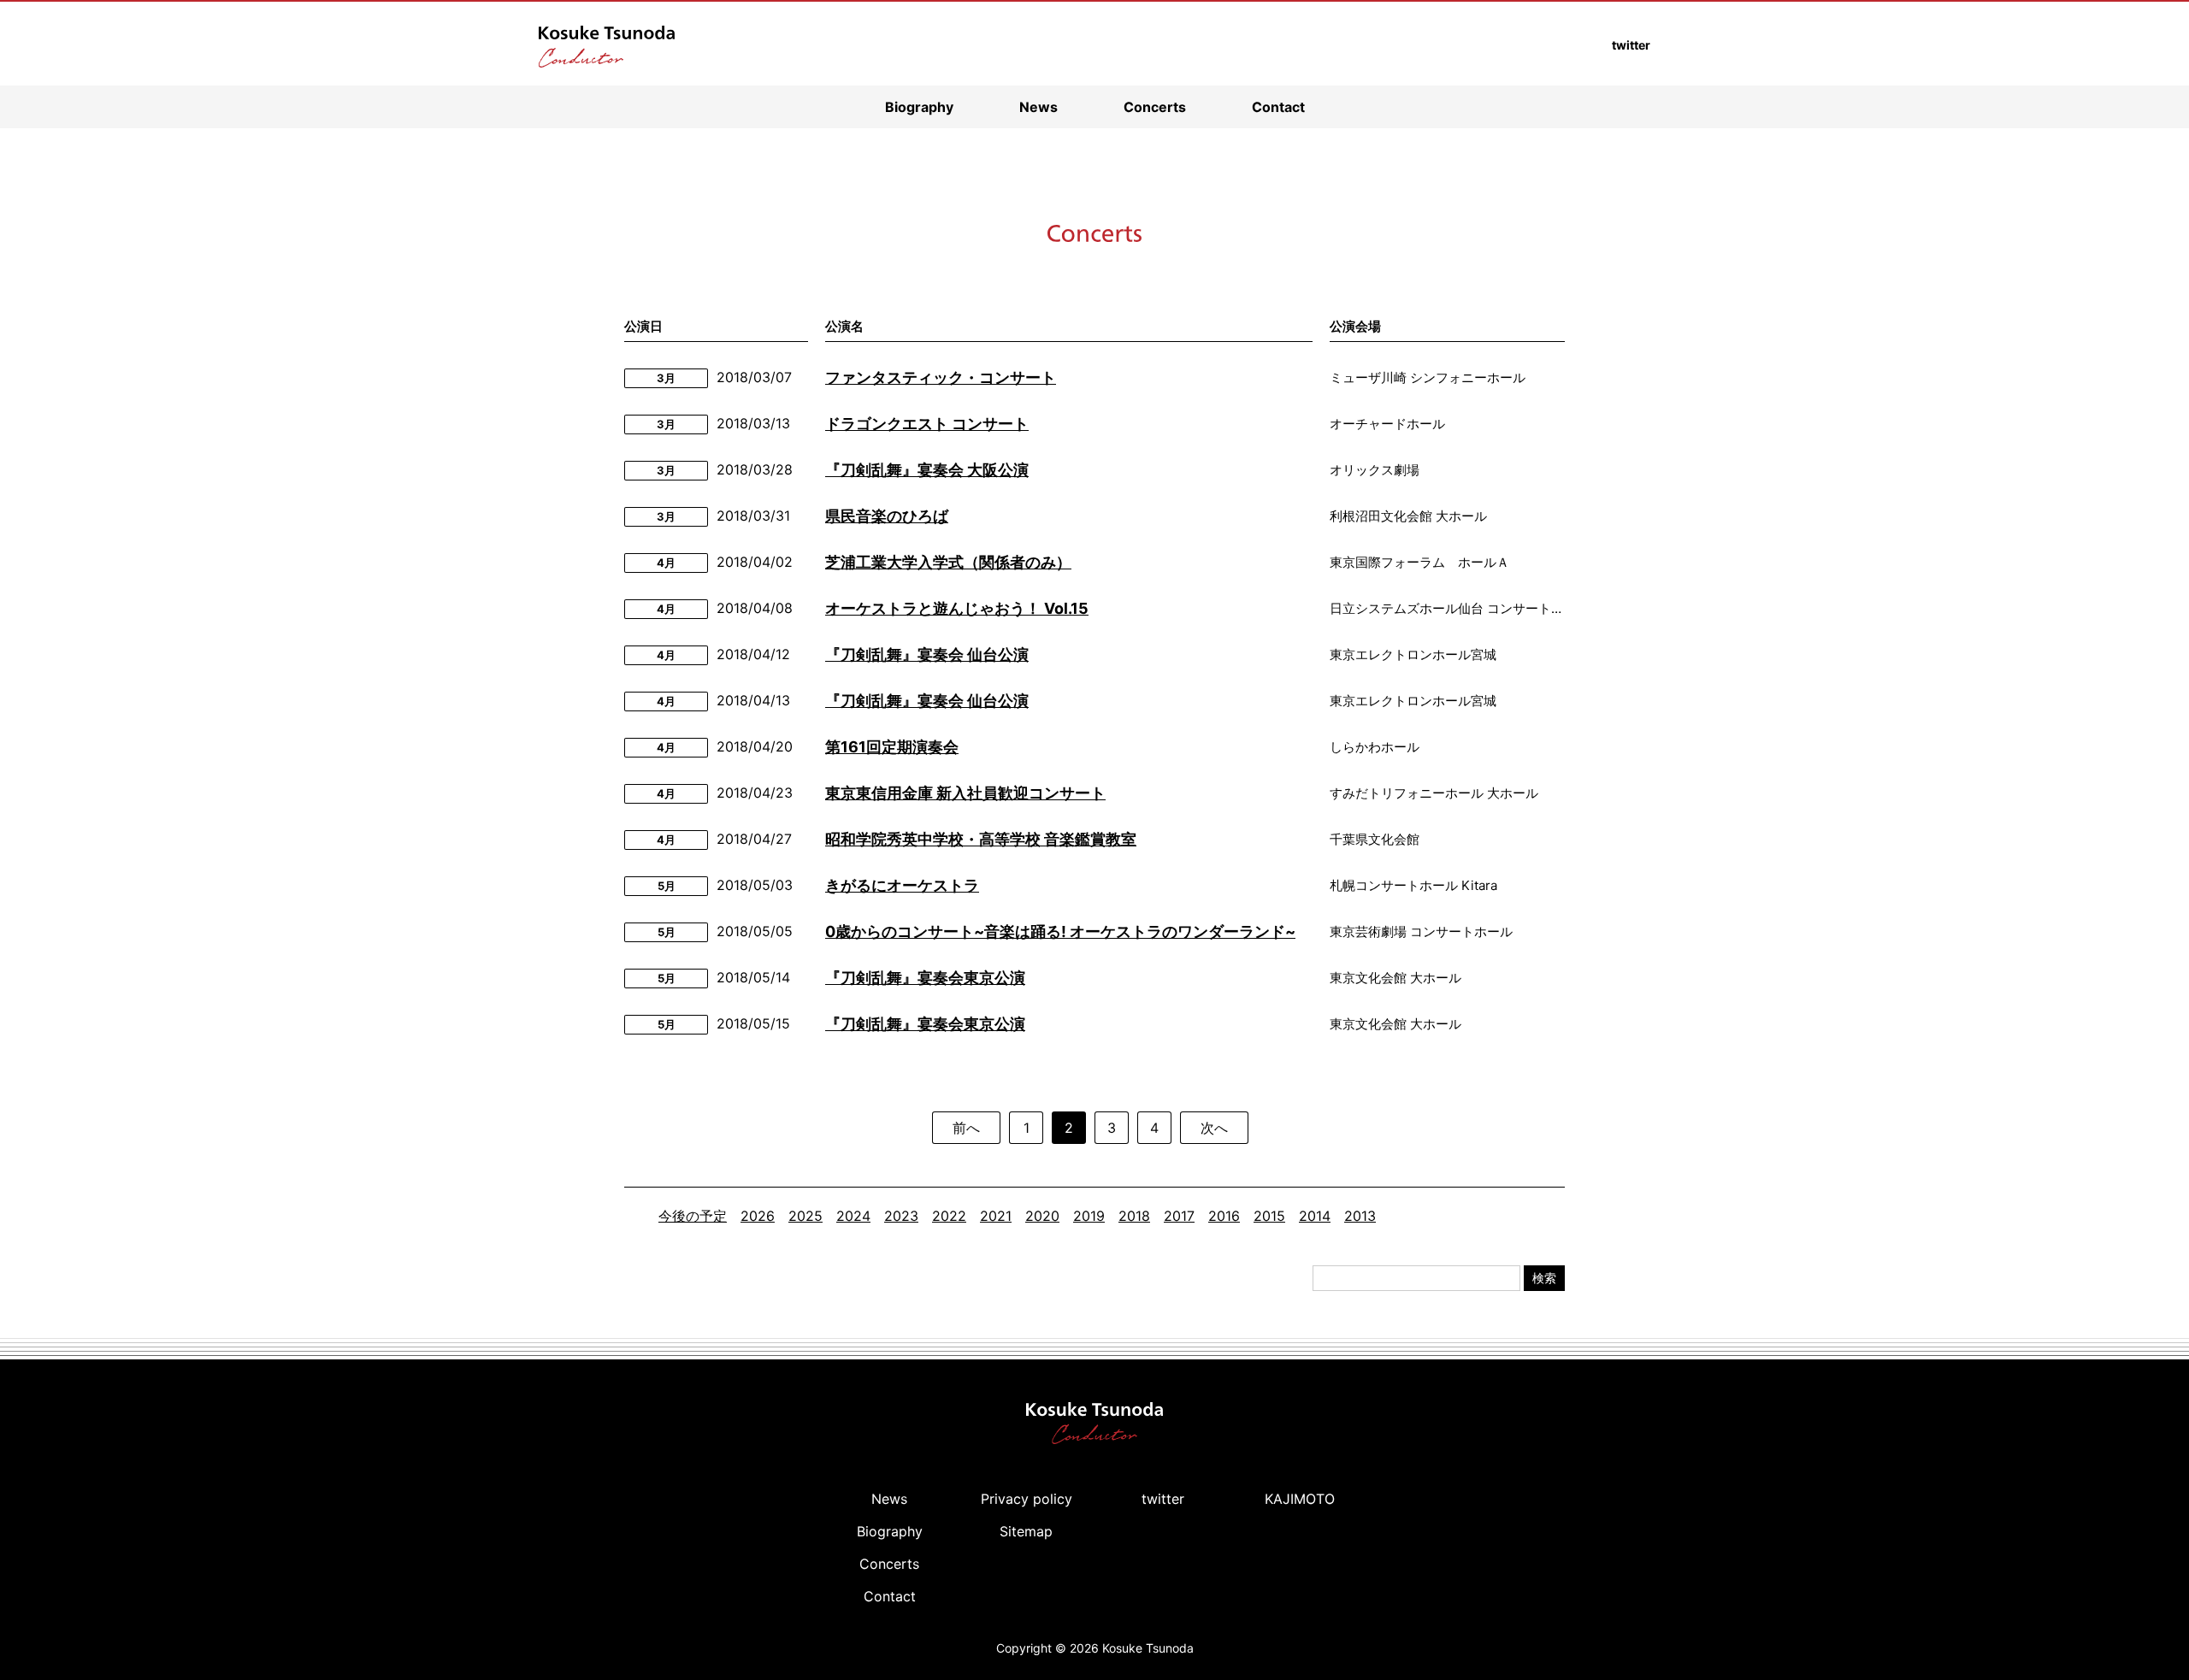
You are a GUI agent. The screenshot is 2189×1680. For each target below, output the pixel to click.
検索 (1544, 1278)
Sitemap (1026, 1531)
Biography (919, 107)
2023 (901, 1216)
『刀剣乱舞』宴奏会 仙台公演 (927, 654)
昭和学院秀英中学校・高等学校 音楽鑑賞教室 (981, 839)
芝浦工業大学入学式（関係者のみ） (948, 562)
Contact (1278, 107)
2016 (1224, 1216)
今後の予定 (693, 1216)
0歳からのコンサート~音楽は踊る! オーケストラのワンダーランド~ (1060, 931)
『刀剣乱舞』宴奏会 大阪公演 (927, 470)
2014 (1315, 1216)
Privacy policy (1027, 1499)
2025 (805, 1216)
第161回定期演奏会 (892, 747)
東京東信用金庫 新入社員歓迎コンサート (965, 793)
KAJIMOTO (1300, 1499)
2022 (949, 1216)
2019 (1089, 1216)
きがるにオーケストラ (902, 885)
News (1038, 107)
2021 (996, 1216)
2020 (1042, 1216)
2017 (1179, 1216)
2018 (1134, 1216)
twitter (1163, 1499)
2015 (1269, 1216)
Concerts (1155, 107)
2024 (853, 1216)
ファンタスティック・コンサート (941, 377)
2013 (1360, 1216)
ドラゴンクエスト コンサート (927, 424)
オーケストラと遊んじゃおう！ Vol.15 (957, 608)
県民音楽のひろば (887, 516)
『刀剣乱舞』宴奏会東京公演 (925, 978)
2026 (758, 1216)
